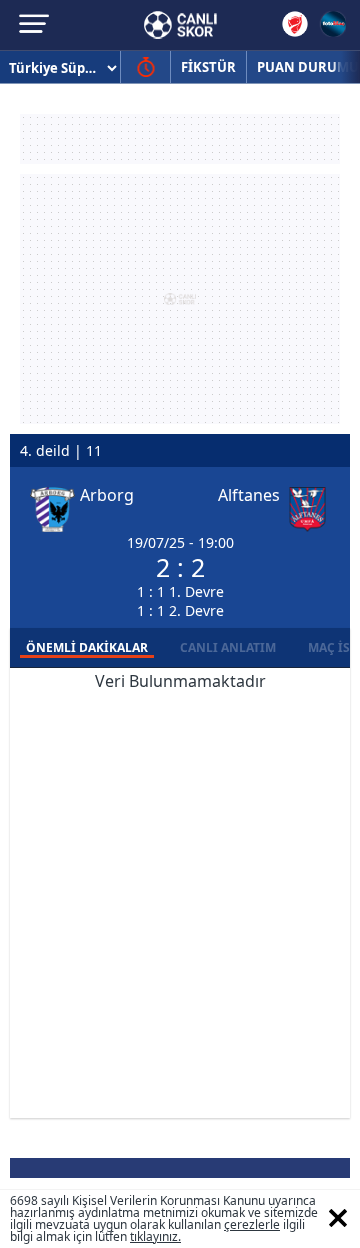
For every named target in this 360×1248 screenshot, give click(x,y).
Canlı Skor (180, 25)
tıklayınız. (155, 1236)
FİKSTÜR (208, 67)
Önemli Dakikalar (87, 647)
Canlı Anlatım (228, 647)
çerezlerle (252, 1224)
